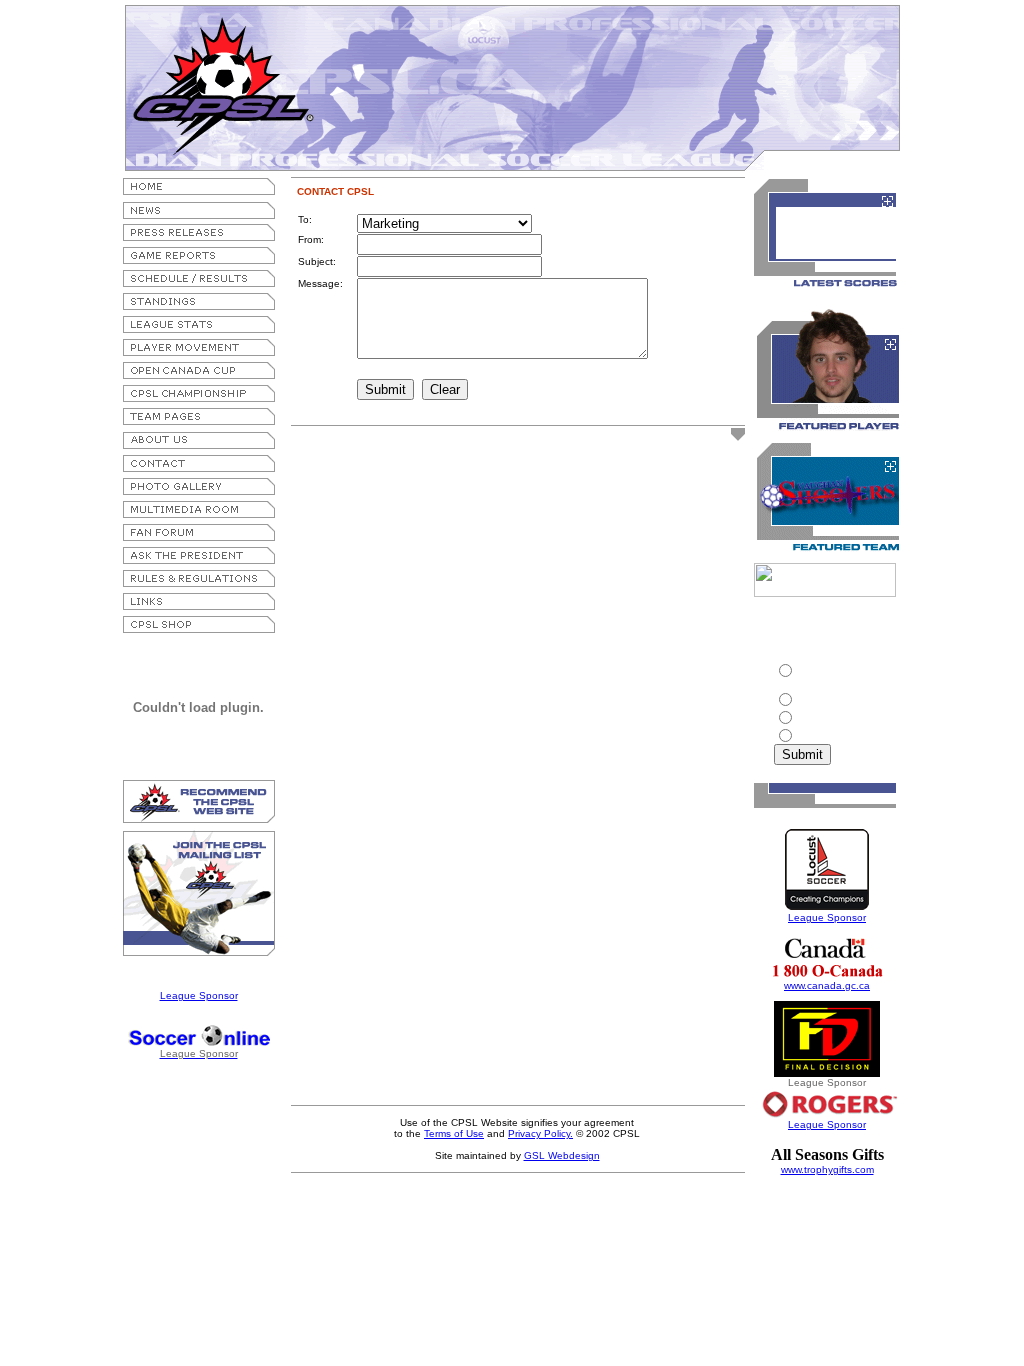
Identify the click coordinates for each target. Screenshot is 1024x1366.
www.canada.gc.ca (827, 985)
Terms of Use (454, 1133)
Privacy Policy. (540, 1133)
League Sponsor (199, 995)
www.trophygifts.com (827, 1169)
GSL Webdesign (562, 1155)
